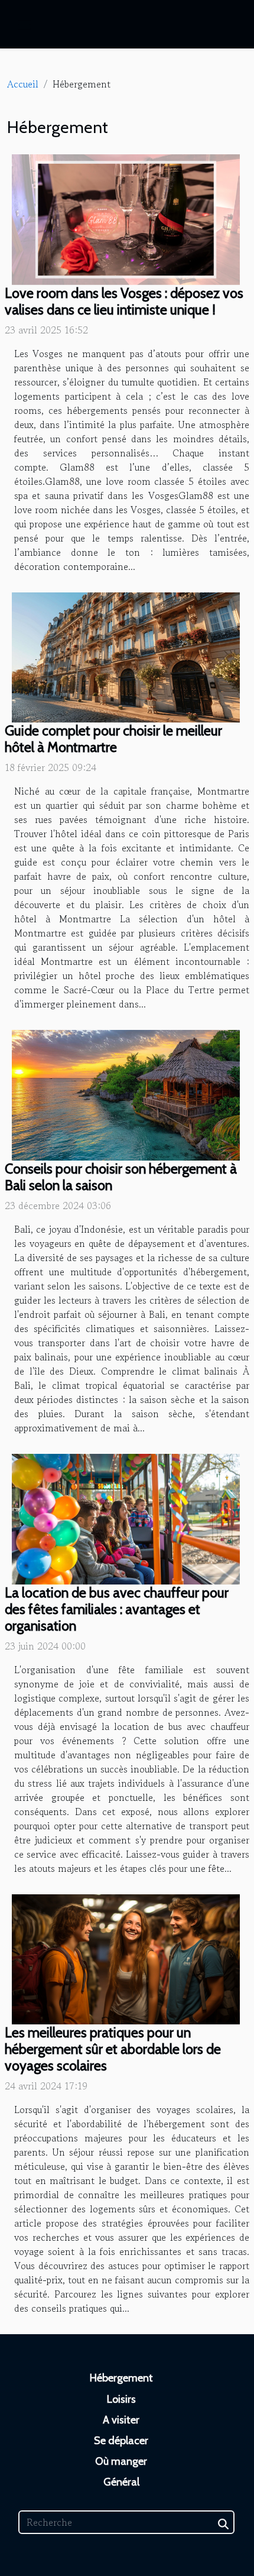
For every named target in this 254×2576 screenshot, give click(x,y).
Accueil (23, 84)
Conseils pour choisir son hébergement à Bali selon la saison (121, 1177)
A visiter (121, 2420)
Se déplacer (121, 2441)
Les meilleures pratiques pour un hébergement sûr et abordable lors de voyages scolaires (113, 2049)
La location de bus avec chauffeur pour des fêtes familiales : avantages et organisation (117, 1609)
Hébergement (121, 2378)
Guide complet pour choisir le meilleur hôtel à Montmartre (113, 739)
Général (121, 2482)
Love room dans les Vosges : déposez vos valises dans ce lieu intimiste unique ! (124, 301)
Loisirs (121, 2399)
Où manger (121, 2461)
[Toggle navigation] (24, 25)
